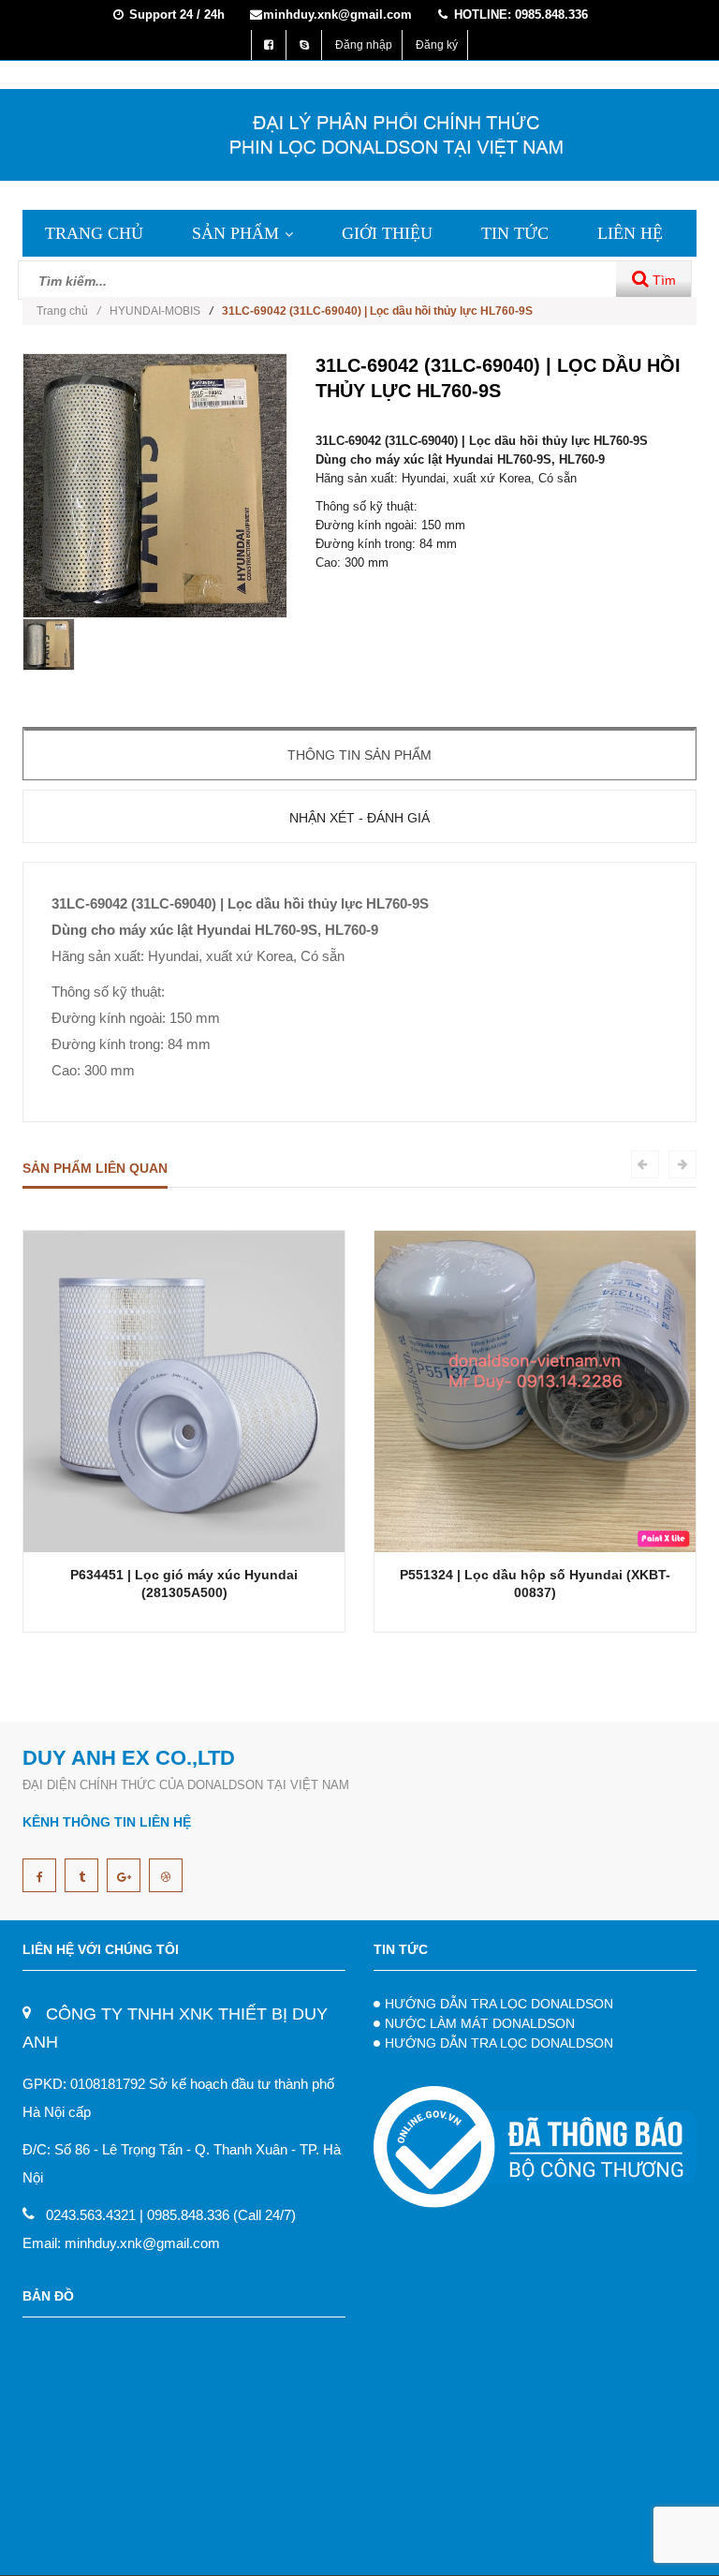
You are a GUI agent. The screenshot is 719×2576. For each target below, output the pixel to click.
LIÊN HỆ (630, 233)
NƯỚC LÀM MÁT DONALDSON (480, 2023)
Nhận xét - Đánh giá (359, 818)
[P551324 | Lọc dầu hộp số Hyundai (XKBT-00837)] (535, 1391)
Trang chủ (68, 311)
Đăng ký (437, 45)
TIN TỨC (515, 233)
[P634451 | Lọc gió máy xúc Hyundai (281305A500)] (184, 1391)
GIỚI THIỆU (387, 233)
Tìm (662, 280)
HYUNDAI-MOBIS (155, 311)
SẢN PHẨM (235, 233)
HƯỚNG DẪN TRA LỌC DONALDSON (499, 2004)
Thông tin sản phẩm (359, 755)
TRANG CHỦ (94, 233)
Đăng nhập (364, 45)
